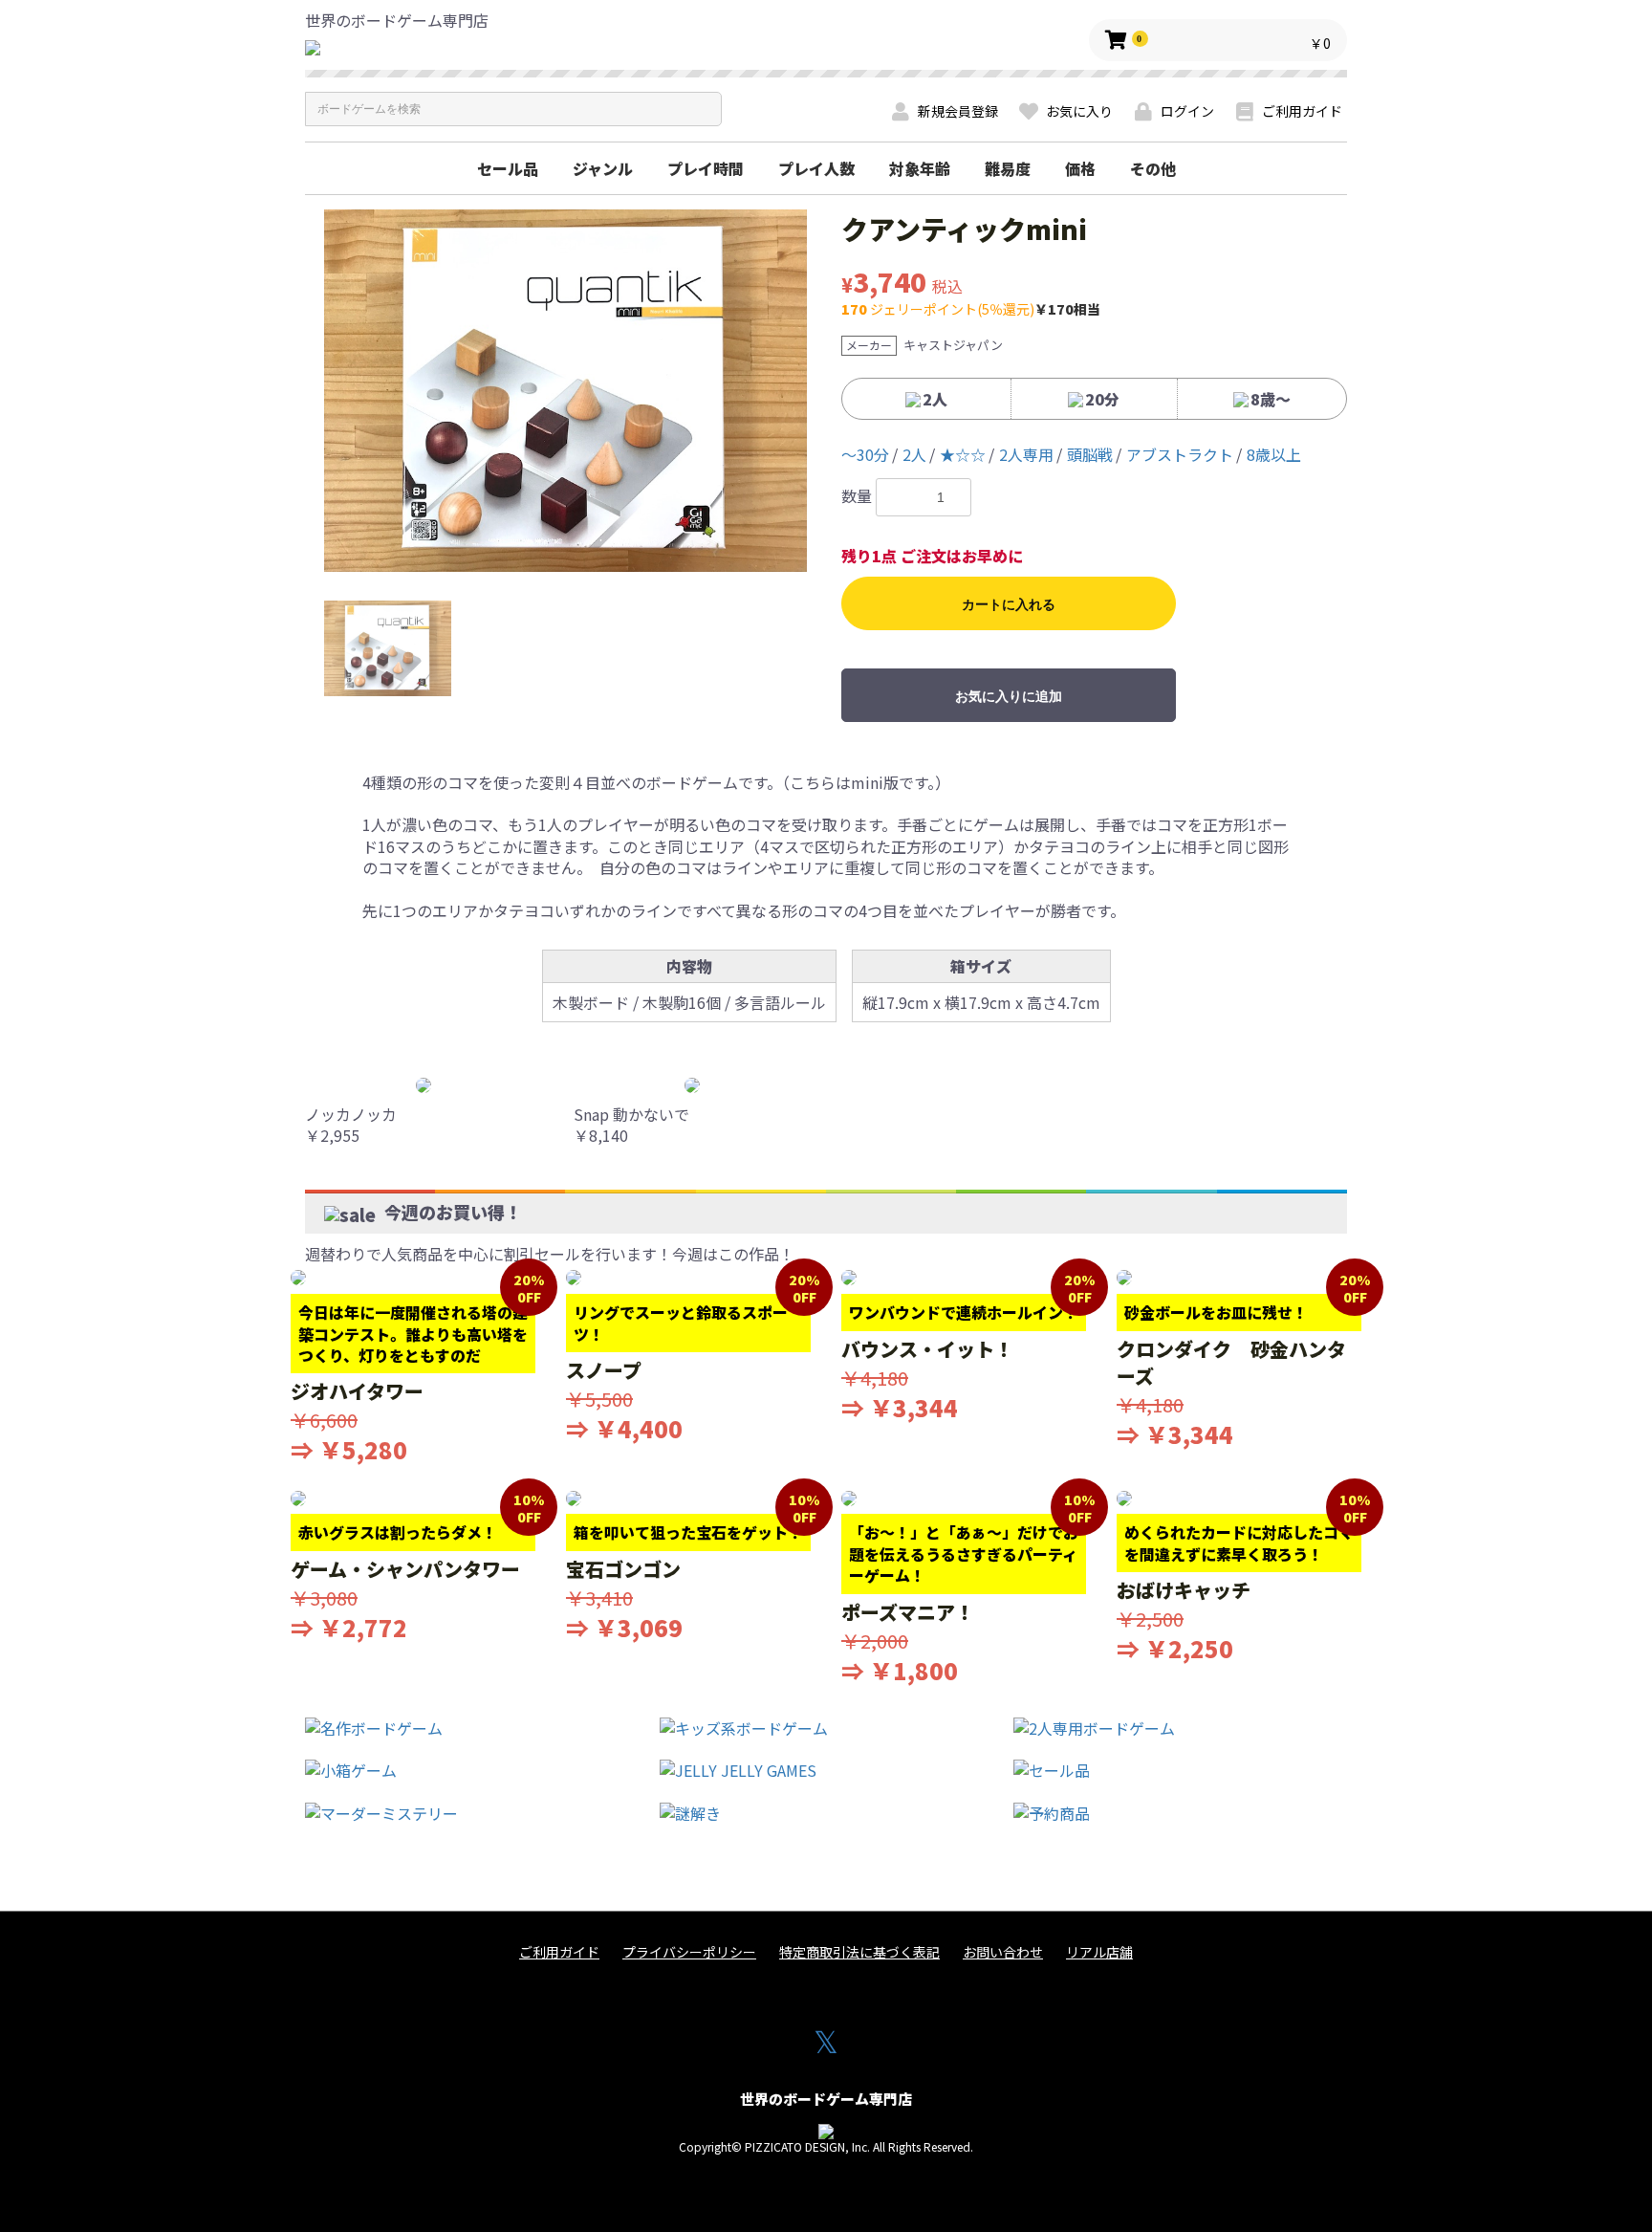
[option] (565, 391)
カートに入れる (1009, 604)
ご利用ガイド (559, 1952)
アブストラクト (1180, 454)
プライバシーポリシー (689, 1952)
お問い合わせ (1003, 1952)
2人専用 (1026, 454)
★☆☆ (963, 454)
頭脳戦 (1090, 454)
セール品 (508, 168)
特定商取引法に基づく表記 (859, 1952)
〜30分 (865, 454)
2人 (914, 454)
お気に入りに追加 (1009, 696)
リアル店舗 (1099, 1952)
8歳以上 (1274, 454)
